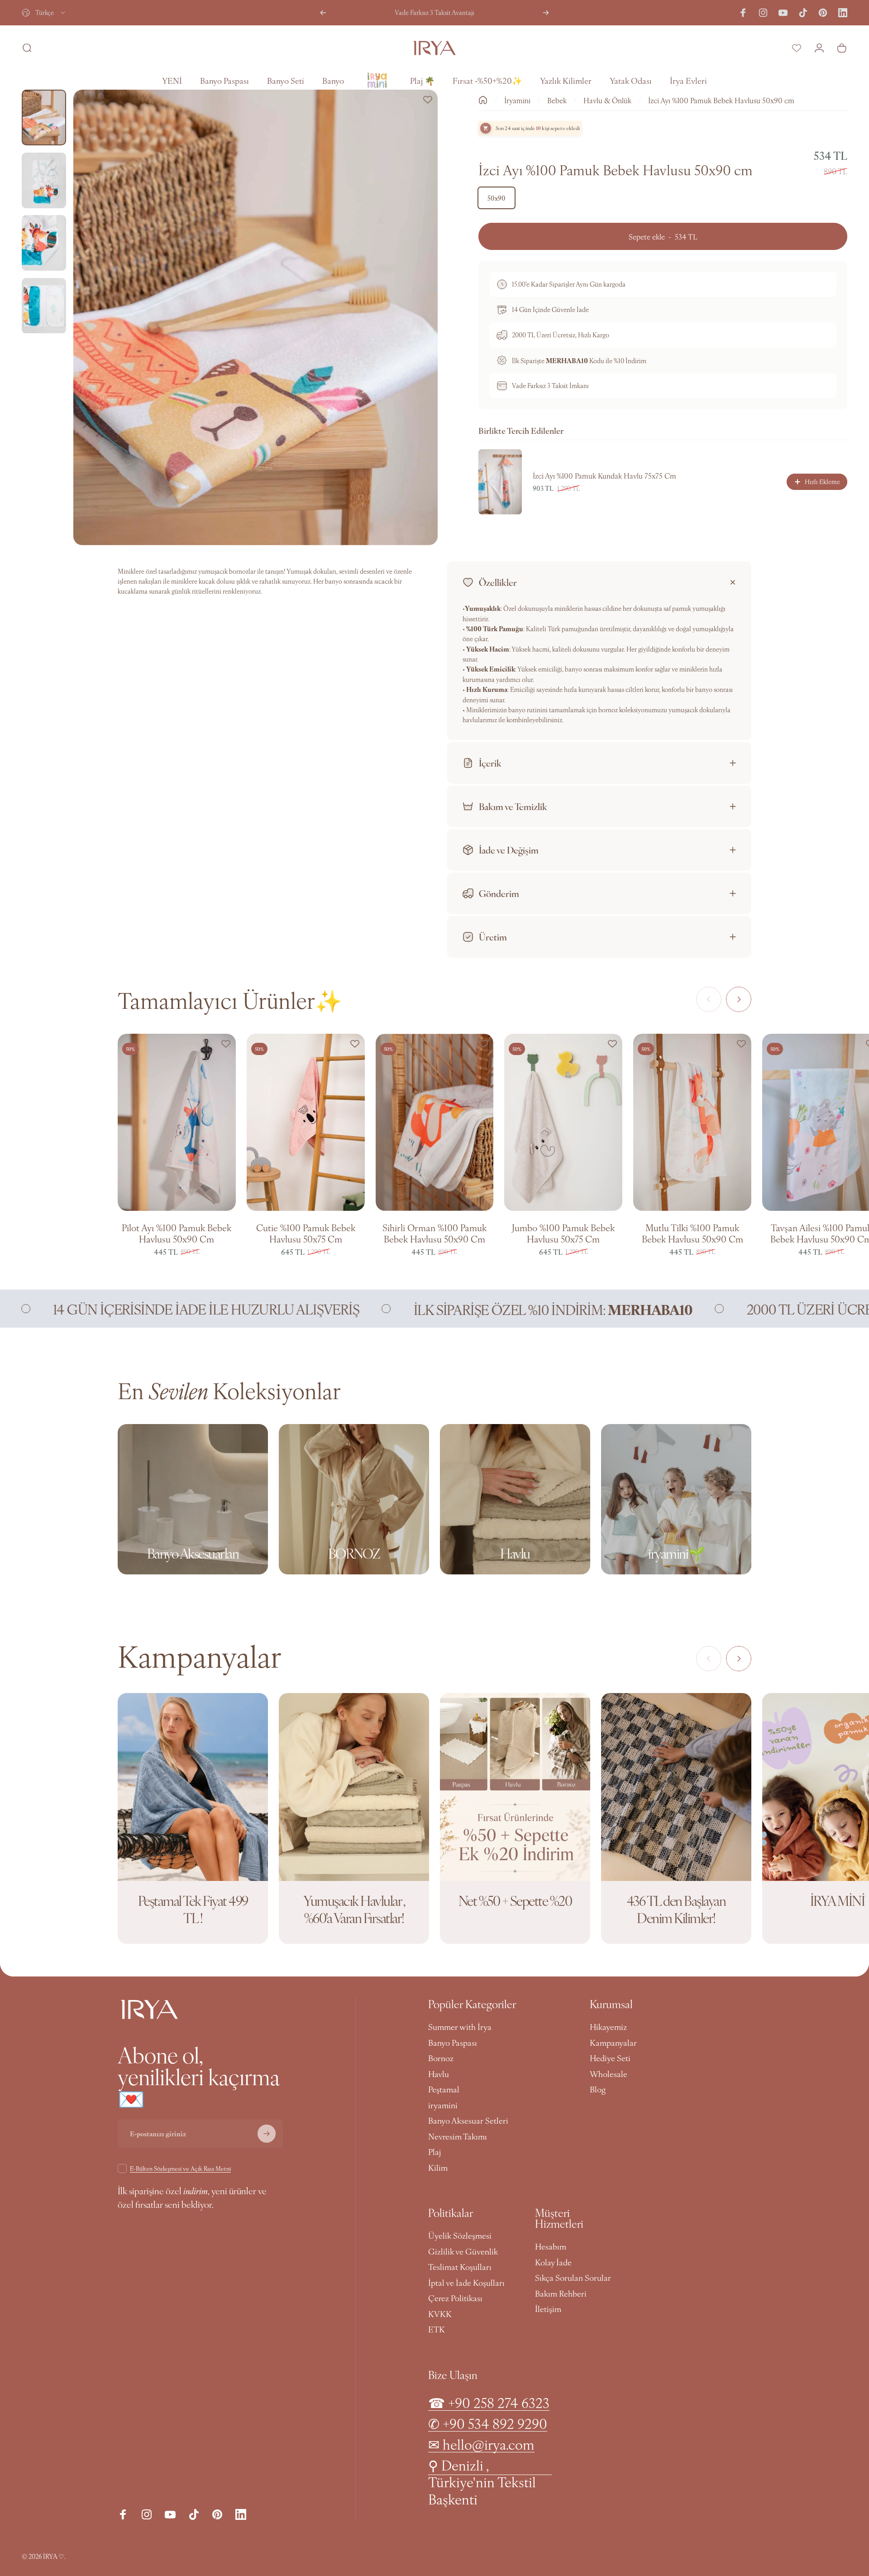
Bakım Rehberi (561, 2294)
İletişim (548, 2309)
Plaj (434, 2152)
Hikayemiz (608, 2027)
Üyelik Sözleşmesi (460, 2236)
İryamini (517, 100)
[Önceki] (323, 13)
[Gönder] (267, 2134)
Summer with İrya (460, 2027)
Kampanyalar (613, 2043)
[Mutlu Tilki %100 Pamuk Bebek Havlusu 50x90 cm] (692, 1122)
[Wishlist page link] (797, 48)
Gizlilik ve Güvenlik (463, 2252)
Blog (598, 2089)
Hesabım (551, 2247)
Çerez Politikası (455, 2298)
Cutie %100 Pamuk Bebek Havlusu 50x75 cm (306, 1233)
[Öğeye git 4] (44, 306)
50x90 (497, 198)
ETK (437, 2329)
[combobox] (44, 13)
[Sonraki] (546, 13)
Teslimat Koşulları (460, 2267)
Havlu (439, 2074)
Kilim (438, 2168)
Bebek (557, 100)
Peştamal (444, 2089)
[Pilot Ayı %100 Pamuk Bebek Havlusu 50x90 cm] (177, 1122)
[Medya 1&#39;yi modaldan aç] (255, 317)
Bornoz (441, 2058)
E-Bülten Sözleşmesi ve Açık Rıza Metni (180, 2168)
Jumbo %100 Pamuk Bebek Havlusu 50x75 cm (563, 1233)
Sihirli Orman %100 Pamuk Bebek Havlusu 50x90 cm (434, 1233)
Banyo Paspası (453, 2043)
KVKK (440, 2314)
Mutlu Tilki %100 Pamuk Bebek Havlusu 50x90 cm (692, 1233)
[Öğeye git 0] (44, 118)
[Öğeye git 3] (44, 243)
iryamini (443, 2105)
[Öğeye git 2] (44, 180)
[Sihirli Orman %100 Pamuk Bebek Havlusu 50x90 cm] (435, 1122)
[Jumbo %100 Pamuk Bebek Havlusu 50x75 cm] (563, 1122)
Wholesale (609, 2074)
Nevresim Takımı (458, 2137)
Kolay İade (553, 2262)
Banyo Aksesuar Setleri (468, 2121)
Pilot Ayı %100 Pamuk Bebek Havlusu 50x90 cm (177, 1233)
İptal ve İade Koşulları (466, 2283)
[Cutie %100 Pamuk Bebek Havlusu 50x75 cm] (306, 1122)
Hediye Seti (610, 2058)
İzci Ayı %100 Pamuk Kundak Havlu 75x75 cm (604, 475)
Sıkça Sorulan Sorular (573, 2278)
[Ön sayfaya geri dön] (483, 100)
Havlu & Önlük (607, 100)
